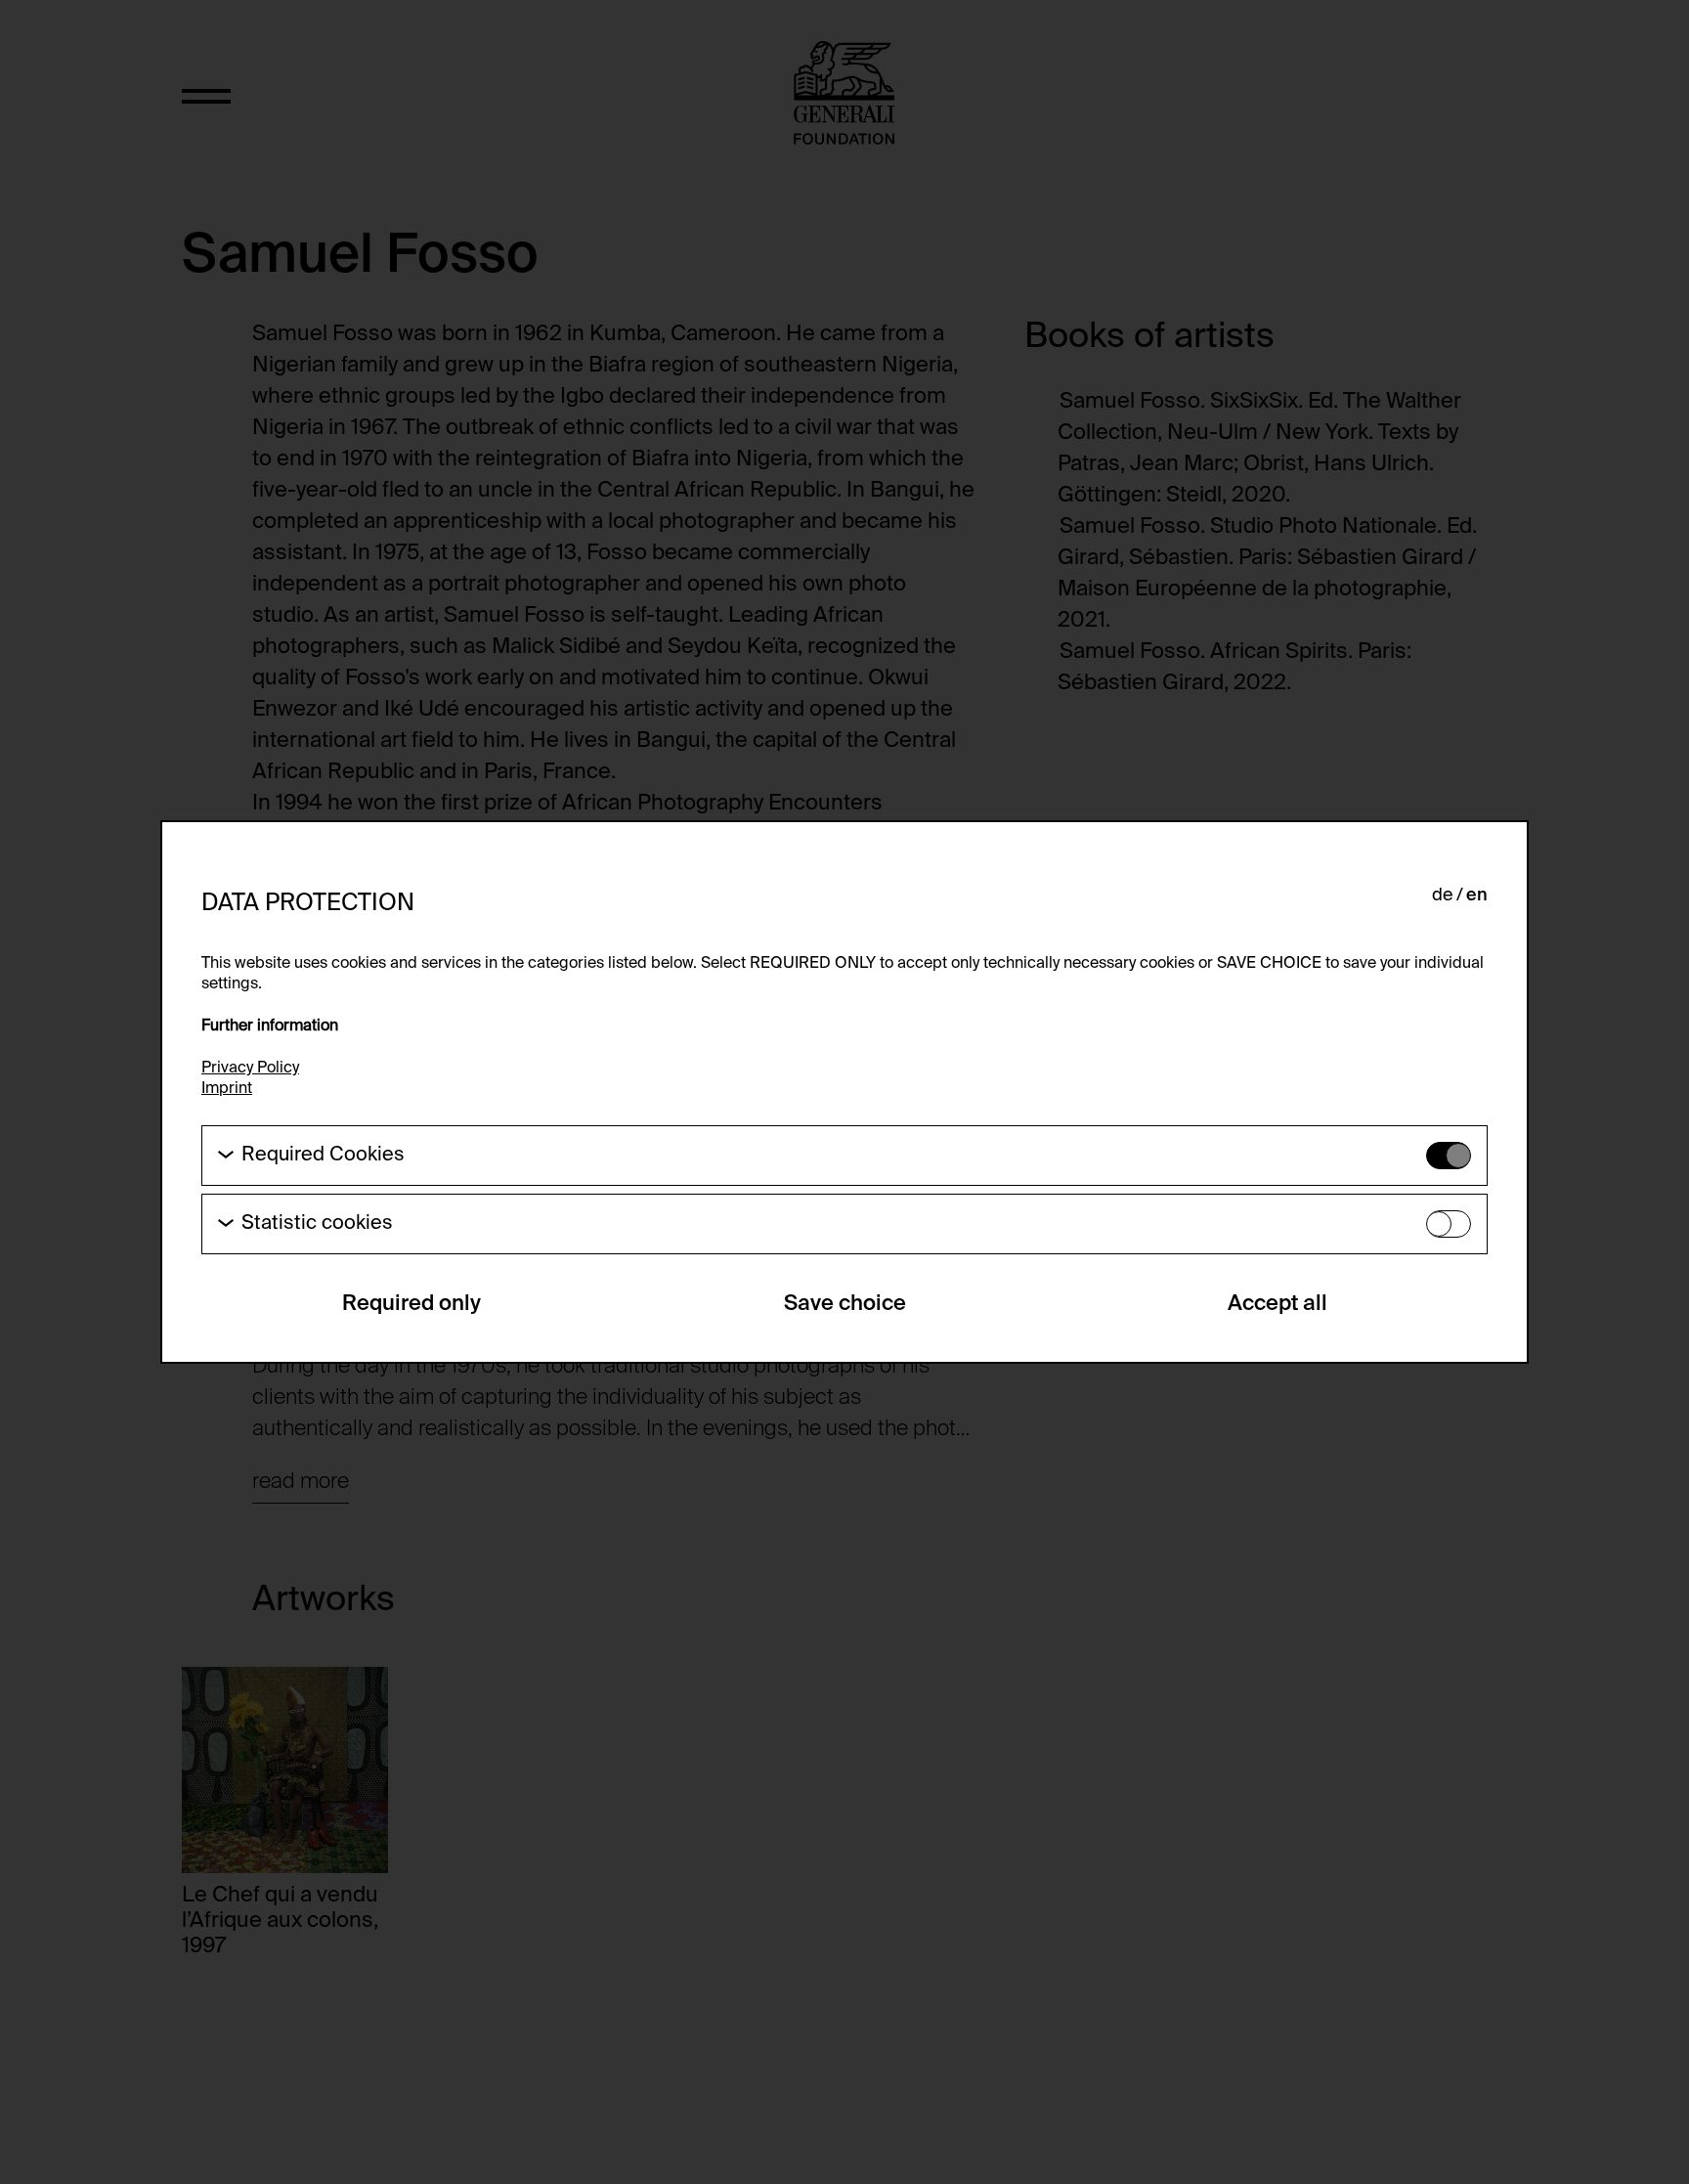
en (1477, 895)
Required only (411, 1304)
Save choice (845, 1304)
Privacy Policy (250, 1069)
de (1442, 895)
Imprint (227, 1089)
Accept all (1278, 1304)
